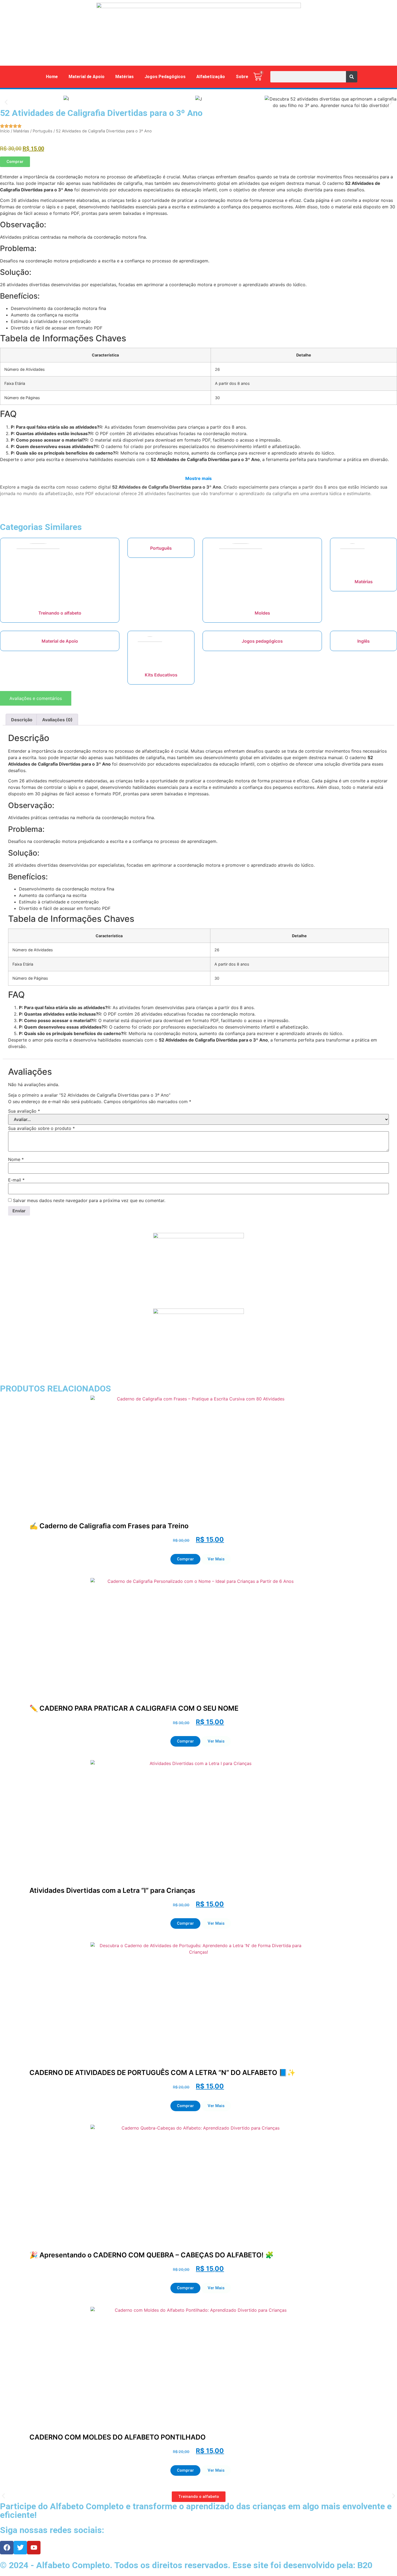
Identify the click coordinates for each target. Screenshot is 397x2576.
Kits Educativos (161, 675)
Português (43, 131)
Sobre (242, 77)
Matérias (125, 77)
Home (52, 77)
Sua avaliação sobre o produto (41, 1128)
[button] (6, 102)
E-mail (16, 1180)
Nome (16, 1159)
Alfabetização (211, 77)
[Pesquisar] (352, 77)
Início (5, 131)
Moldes (262, 613)
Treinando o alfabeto (60, 613)
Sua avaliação (24, 1111)
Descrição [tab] (22, 720)
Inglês (364, 641)
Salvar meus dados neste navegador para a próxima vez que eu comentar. (89, 1200)
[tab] (36, 698)
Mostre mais (198, 478)
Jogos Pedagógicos (165, 77)
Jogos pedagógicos (262, 641)
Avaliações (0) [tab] (57, 720)
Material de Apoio (87, 77)
